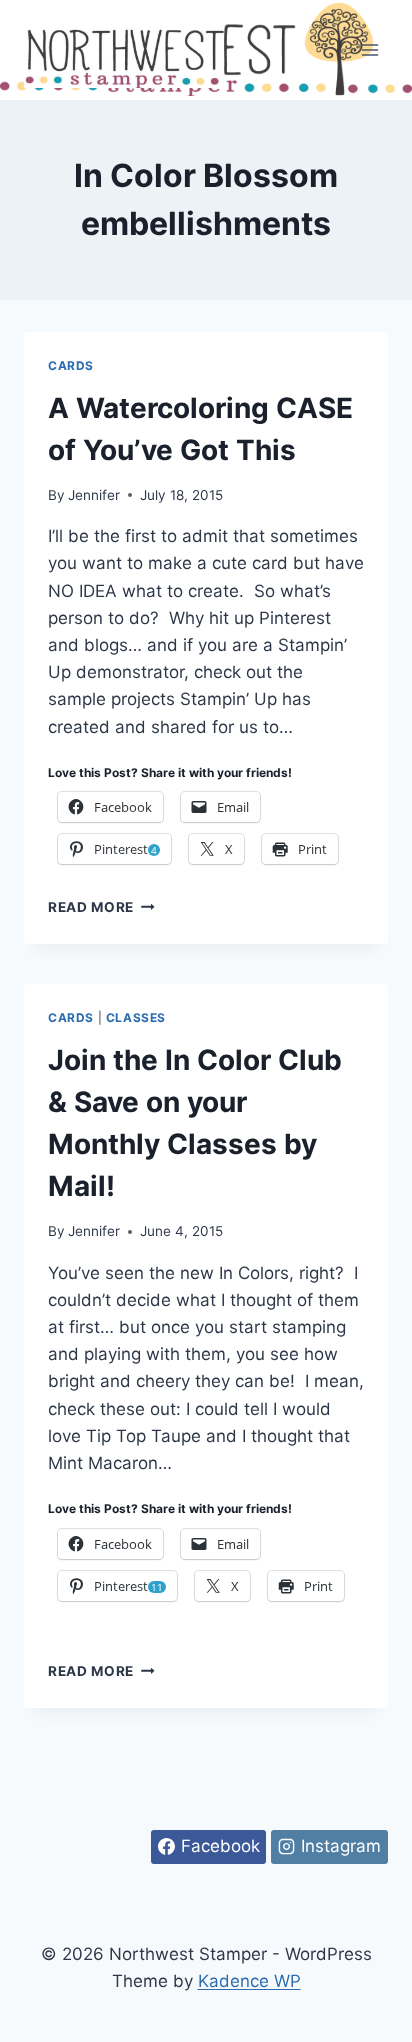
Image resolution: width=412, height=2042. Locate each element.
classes (136, 1017)
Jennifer (94, 495)
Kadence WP (249, 1981)
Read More (101, 907)
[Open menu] (369, 49)
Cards (71, 365)
